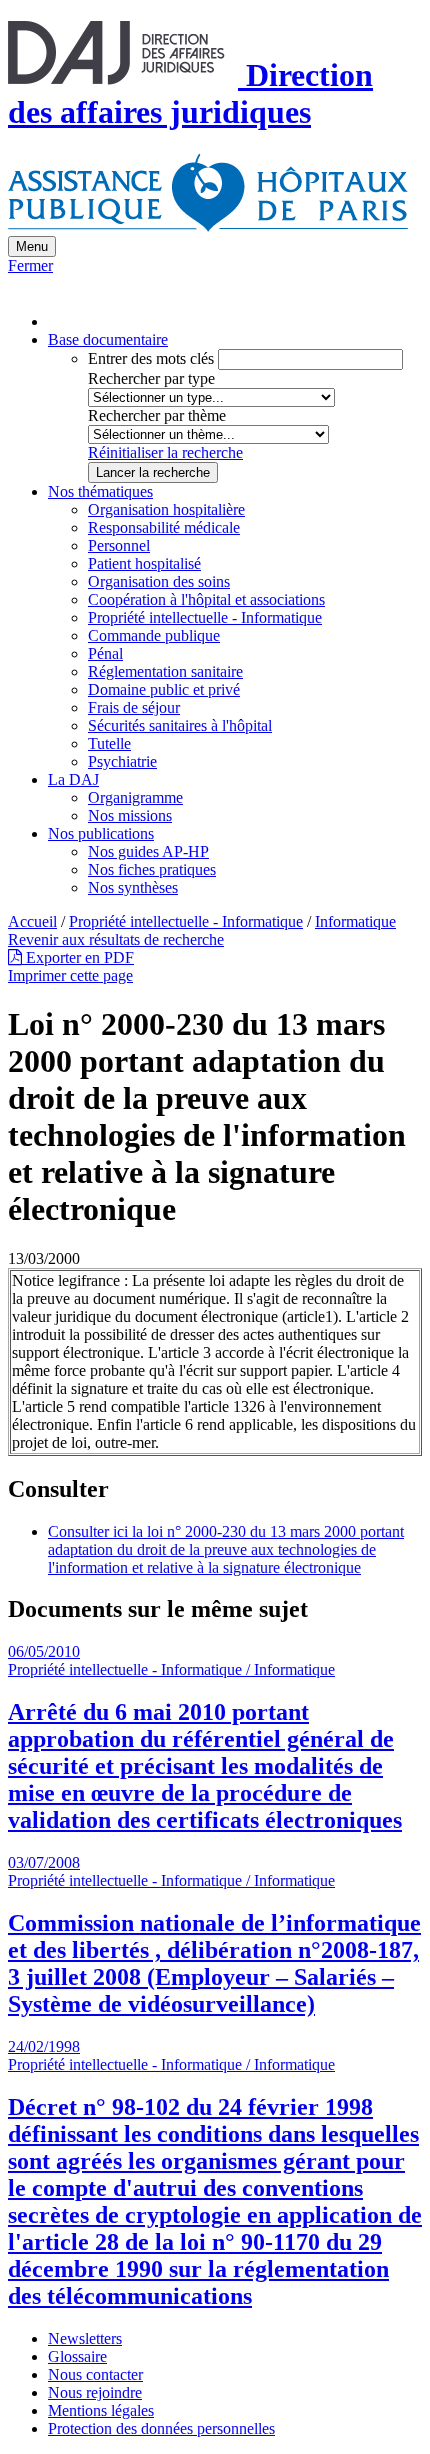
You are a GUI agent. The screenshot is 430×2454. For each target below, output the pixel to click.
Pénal (105, 653)
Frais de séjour (134, 707)
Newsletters (85, 2338)
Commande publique (154, 635)
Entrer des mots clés (151, 358)
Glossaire (77, 2356)
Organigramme (135, 797)
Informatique (355, 921)
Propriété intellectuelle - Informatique (205, 617)
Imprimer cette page (70, 975)
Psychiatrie (122, 761)
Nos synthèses (133, 887)
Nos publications (101, 833)
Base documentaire (108, 339)
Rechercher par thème (157, 415)
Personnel (119, 545)
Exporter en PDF (78, 957)
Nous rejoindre (95, 2392)
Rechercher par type (151, 378)
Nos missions (130, 815)
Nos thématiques (100, 491)
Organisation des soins (159, 581)
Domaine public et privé (164, 689)
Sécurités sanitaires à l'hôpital (180, 725)
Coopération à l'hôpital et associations (206, 599)
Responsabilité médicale (164, 527)
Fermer (30, 265)
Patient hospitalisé (144, 563)
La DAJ (73, 779)
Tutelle (109, 743)
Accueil (32, 921)
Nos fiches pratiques (152, 869)
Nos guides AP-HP (148, 851)
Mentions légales (101, 2410)
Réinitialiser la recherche (165, 452)
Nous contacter (95, 2374)
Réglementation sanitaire (165, 671)
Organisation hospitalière (166, 509)
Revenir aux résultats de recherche (116, 939)
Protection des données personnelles (161, 2428)
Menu (32, 246)
